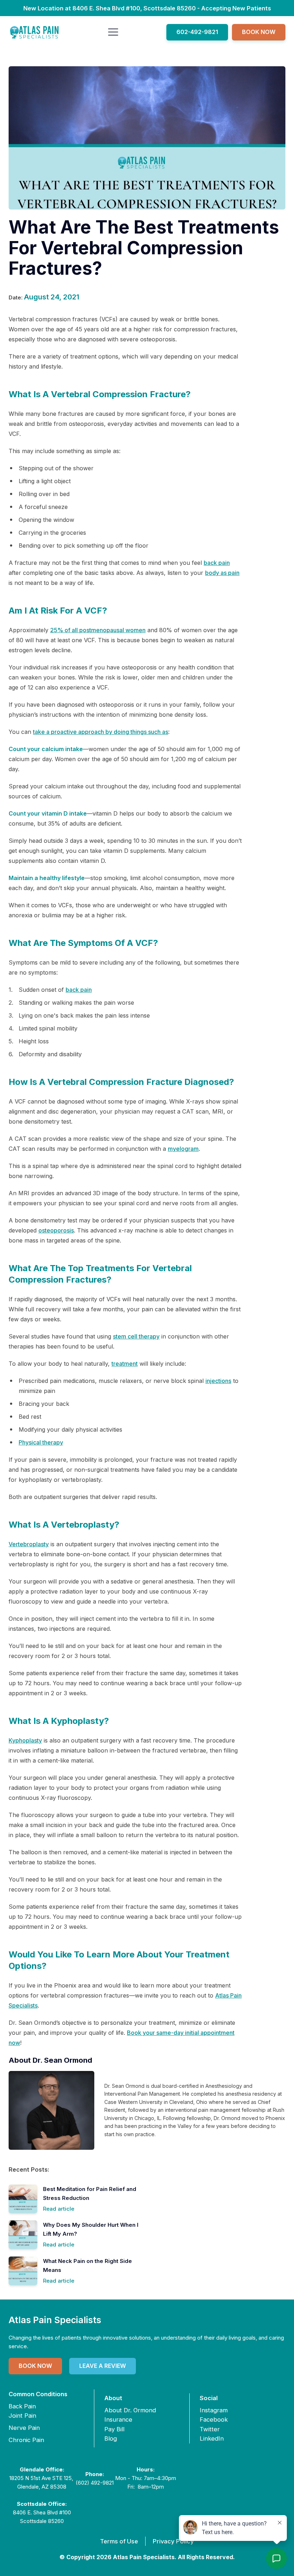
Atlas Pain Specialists (55, 2320)
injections (218, 1381)
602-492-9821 (197, 32)
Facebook (214, 2419)
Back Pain (22, 2406)
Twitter (210, 2429)
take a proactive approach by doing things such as (101, 732)
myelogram (183, 1149)
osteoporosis (56, 1230)
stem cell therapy (136, 1336)
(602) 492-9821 (95, 2483)
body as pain (222, 573)
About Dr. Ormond (130, 2410)
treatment (125, 1364)
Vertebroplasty (29, 1544)
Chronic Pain (26, 2440)
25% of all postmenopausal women (98, 630)
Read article (59, 2209)
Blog (111, 2438)
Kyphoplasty (25, 1740)
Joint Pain (22, 2416)
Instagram (214, 2410)
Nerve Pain (24, 2428)
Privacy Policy (173, 2541)
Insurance (118, 2419)
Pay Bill (114, 2429)
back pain (217, 563)
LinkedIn (212, 2438)
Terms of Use (119, 2541)
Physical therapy (41, 1442)
